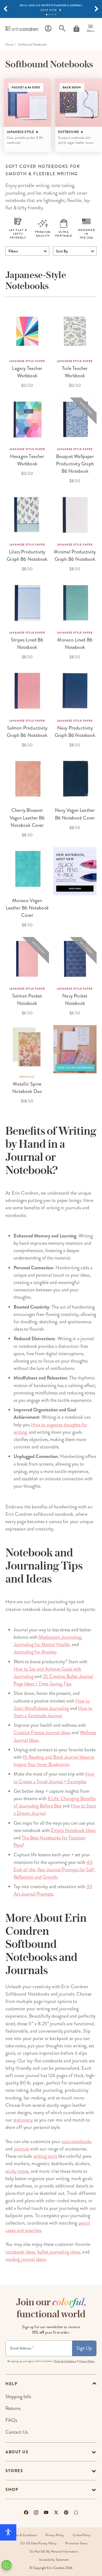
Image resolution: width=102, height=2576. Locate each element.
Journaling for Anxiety (35, 1652)
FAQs (11, 2420)
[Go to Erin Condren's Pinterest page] (66, 2512)
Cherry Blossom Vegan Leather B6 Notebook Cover (27, 818)
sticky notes (17, 2171)
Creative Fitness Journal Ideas (42, 1733)
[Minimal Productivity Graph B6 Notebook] (75, 515)
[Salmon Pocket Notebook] (27, 959)
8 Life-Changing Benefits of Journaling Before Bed (55, 1802)
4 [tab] (56, 15)
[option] (27, 115)
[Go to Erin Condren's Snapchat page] (76, 2512)
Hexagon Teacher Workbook (27, 460)
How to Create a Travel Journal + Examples (54, 1778)
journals (21, 2149)
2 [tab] (50, 15)
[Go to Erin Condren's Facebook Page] (26, 2512)
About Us (17, 2452)
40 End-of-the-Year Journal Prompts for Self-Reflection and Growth (55, 1870)
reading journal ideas (26, 2259)
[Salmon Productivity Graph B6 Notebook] (27, 691)
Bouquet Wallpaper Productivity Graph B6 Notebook (75, 464)
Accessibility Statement (54, 2560)
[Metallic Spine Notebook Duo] (27, 1047)
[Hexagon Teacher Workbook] (27, 419)
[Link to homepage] (22, 28)
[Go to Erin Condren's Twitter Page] (56, 2512)
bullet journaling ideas (59, 2252)
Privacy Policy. (87, 2361)
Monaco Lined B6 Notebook (75, 644)
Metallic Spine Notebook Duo (27, 1088)
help (11, 2384)
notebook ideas (20, 2252)
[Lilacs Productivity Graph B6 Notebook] (27, 515)
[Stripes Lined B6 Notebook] (27, 603)
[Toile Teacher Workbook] (75, 331)
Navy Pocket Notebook (75, 1000)
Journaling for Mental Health (42, 1644)
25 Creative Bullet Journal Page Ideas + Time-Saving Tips (53, 1680)
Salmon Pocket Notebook (27, 1000)
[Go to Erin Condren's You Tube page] (46, 2512)
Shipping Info (18, 2397)
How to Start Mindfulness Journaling (52, 1705)
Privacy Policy (55, 2535)
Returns (13, 2408)
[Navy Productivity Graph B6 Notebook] (75, 691)
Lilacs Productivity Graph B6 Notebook (27, 555)
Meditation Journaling (60, 1637)
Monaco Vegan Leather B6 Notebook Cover (27, 908)
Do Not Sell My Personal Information (54, 2552)
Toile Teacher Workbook (75, 372)
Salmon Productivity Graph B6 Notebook (27, 732)
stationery (23, 2120)
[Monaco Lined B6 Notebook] (75, 603)
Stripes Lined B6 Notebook (27, 644)
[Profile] (48, 28)
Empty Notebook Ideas (73, 1830)
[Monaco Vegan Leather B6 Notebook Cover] (27, 869)
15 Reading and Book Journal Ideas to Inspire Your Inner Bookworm (54, 1761)
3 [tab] (53, 15)
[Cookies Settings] (7, 2565)
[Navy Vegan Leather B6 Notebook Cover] (75, 779)
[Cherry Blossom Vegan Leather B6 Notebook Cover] (27, 779)
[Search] (62, 28)
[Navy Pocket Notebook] (75, 959)
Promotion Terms (76, 2543)
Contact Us (17, 2432)
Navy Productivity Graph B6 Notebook (75, 732)
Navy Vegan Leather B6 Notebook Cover (75, 814)
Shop (12, 2490)
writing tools (45, 2156)
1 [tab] (47, 15)
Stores (14, 2471)
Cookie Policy (82, 2535)
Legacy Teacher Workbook (27, 372)
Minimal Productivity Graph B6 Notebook (75, 555)
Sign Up (84, 2348)
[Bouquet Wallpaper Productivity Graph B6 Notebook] (75, 419)
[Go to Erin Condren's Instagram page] (36, 2512)
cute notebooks (77, 2141)
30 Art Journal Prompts (53, 1890)
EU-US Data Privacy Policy (38, 2543)
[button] (5, 9)
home (9, 45)
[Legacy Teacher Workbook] (27, 331)
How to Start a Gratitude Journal (53, 1712)
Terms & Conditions (65, 2361)
